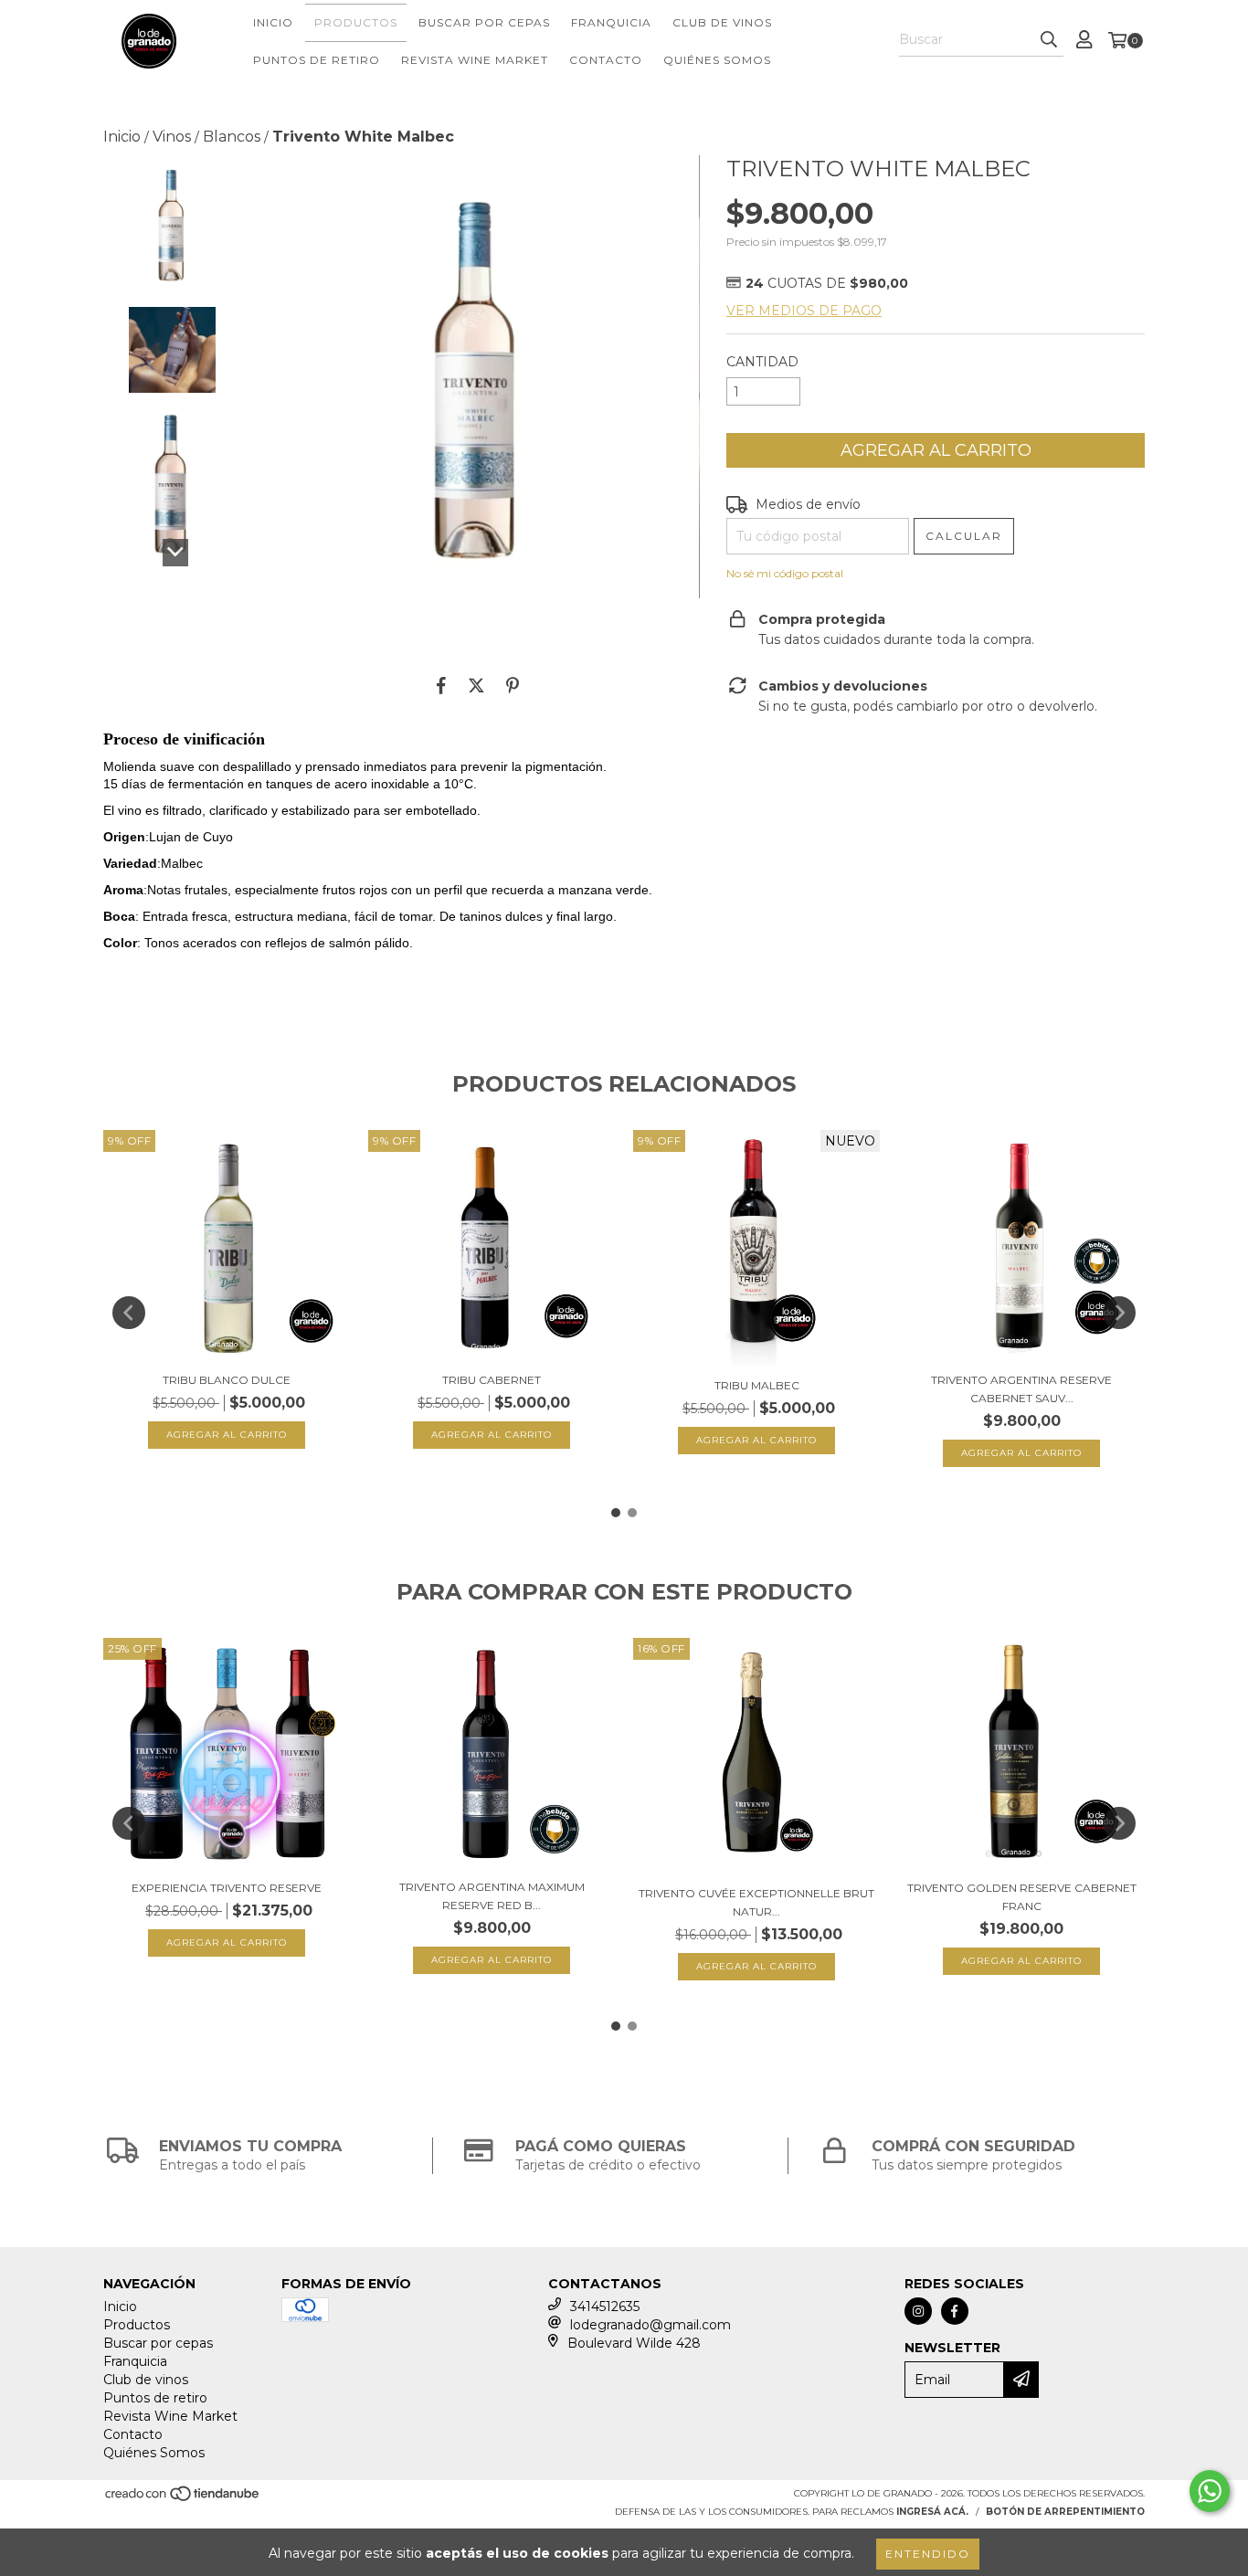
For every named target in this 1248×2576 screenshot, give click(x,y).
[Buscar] (1049, 40)
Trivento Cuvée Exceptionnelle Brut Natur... (756, 1902)
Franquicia (611, 22)
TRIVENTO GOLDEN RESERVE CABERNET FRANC (1022, 1897)
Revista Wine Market (475, 60)
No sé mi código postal (785, 573)
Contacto (606, 60)
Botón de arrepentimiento (1065, 2512)
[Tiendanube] (183, 2499)
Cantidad (762, 362)
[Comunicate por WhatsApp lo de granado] (1210, 2491)
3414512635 (605, 2307)
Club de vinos (722, 22)
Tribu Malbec (757, 1385)
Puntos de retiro (317, 60)
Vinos (172, 137)
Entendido (928, 2554)
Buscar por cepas (484, 22)
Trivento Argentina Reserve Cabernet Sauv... (1021, 1389)
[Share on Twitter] (476, 685)
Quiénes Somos (717, 60)
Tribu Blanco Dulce (227, 1380)
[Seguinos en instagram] (918, 2311)
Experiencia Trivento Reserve (227, 1888)
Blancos (232, 137)
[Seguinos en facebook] (955, 2311)
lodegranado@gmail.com (650, 2325)
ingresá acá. (932, 2512)
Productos (356, 22)
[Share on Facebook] (441, 685)
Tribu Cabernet (492, 1380)
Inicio (273, 22)
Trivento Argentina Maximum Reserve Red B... (492, 1896)
